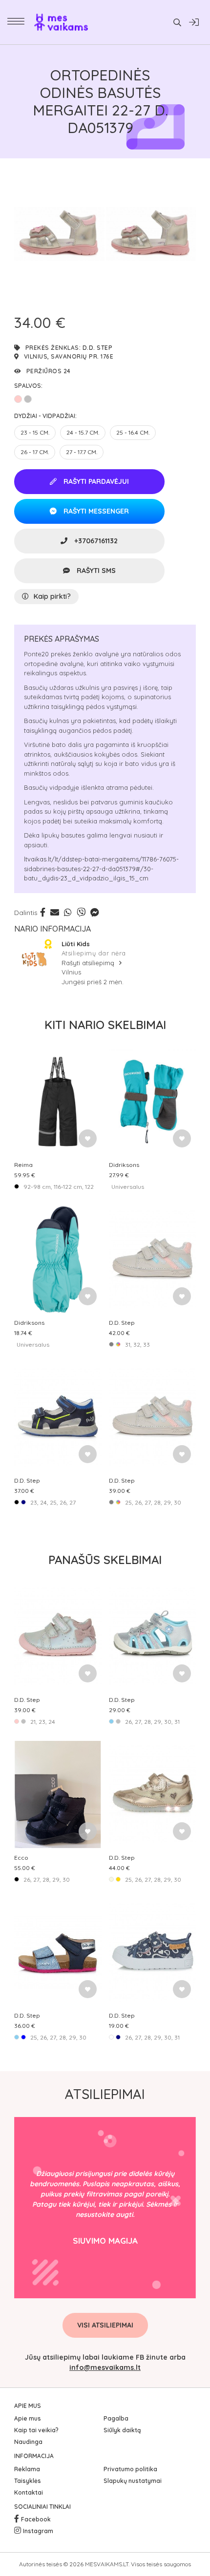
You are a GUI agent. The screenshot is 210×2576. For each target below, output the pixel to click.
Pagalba (116, 2418)
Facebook (36, 2519)
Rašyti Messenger (95, 511)
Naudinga (28, 2442)
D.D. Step (98, 348)
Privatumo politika (130, 2469)
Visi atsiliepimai (105, 2325)
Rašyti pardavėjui (95, 481)
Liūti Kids (76, 944)
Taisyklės (28, 2481)
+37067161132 (95, 541)
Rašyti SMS (95, 571)
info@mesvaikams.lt (105, 2367)
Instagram (38, 2531)
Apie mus (28, 2418)
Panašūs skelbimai (105, 1560)
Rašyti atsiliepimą (89, 963)
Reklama (27, 2469)
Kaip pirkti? (52, 596)
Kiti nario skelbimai (105, 1025)
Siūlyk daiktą (122, 2430)
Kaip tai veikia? (36, 2430)
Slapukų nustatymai (133, 2481)
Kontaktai (29, 2492)
